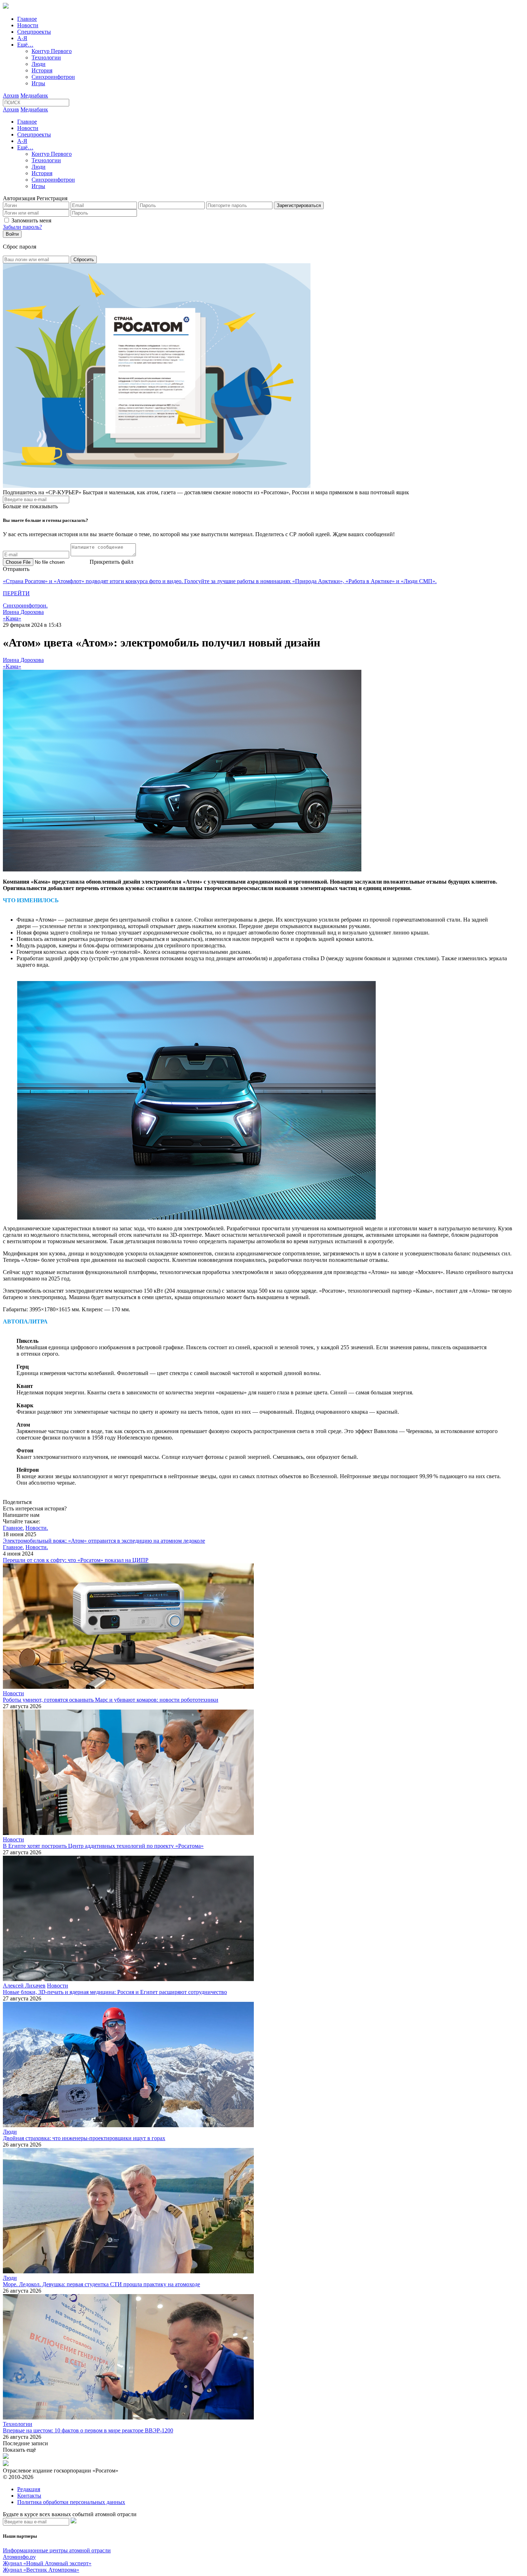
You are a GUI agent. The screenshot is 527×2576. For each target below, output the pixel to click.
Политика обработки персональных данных (71, 2502)
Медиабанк (34, 95)
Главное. (13, 1528)
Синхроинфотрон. (25, 605)
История (42, 70)
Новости (28, 25)
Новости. (37, 1528)
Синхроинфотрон (53, 77)
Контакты (29, 2496)
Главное (27, 19)
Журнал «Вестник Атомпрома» (41, 2570)
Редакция (29, 2489)
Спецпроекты (34, 32)
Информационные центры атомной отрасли (57, 2550)
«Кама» (12, 618)
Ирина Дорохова (23, 612)
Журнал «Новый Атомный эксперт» (47, 2563)
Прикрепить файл (111, 562)
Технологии (46, 57)
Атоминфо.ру (19, 2557)
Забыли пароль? (22, 227)
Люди (39, 64)
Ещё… (25, 45)
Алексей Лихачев (24, 1986)
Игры (38, 83)
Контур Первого (52, 51)
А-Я (22, 38)
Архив (11, 95)
